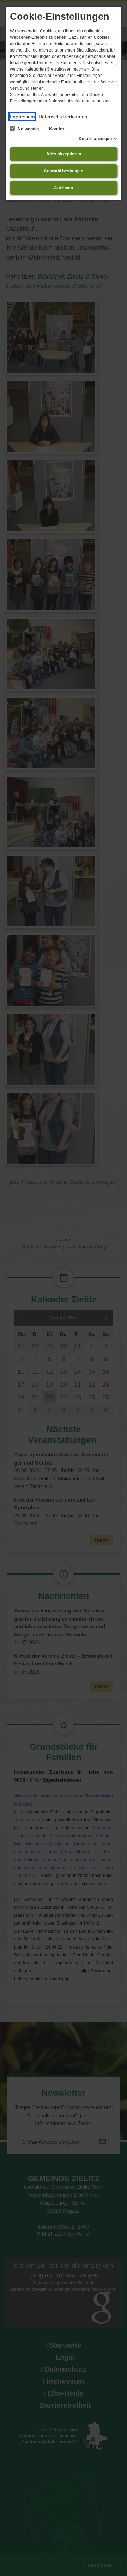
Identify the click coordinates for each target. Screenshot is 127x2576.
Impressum (22, 117)
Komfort (57, 129)
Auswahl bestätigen (64, 171)
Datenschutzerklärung (63, 117)
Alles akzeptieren (64, 154)
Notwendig (28, 129)
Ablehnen (64, 188)
